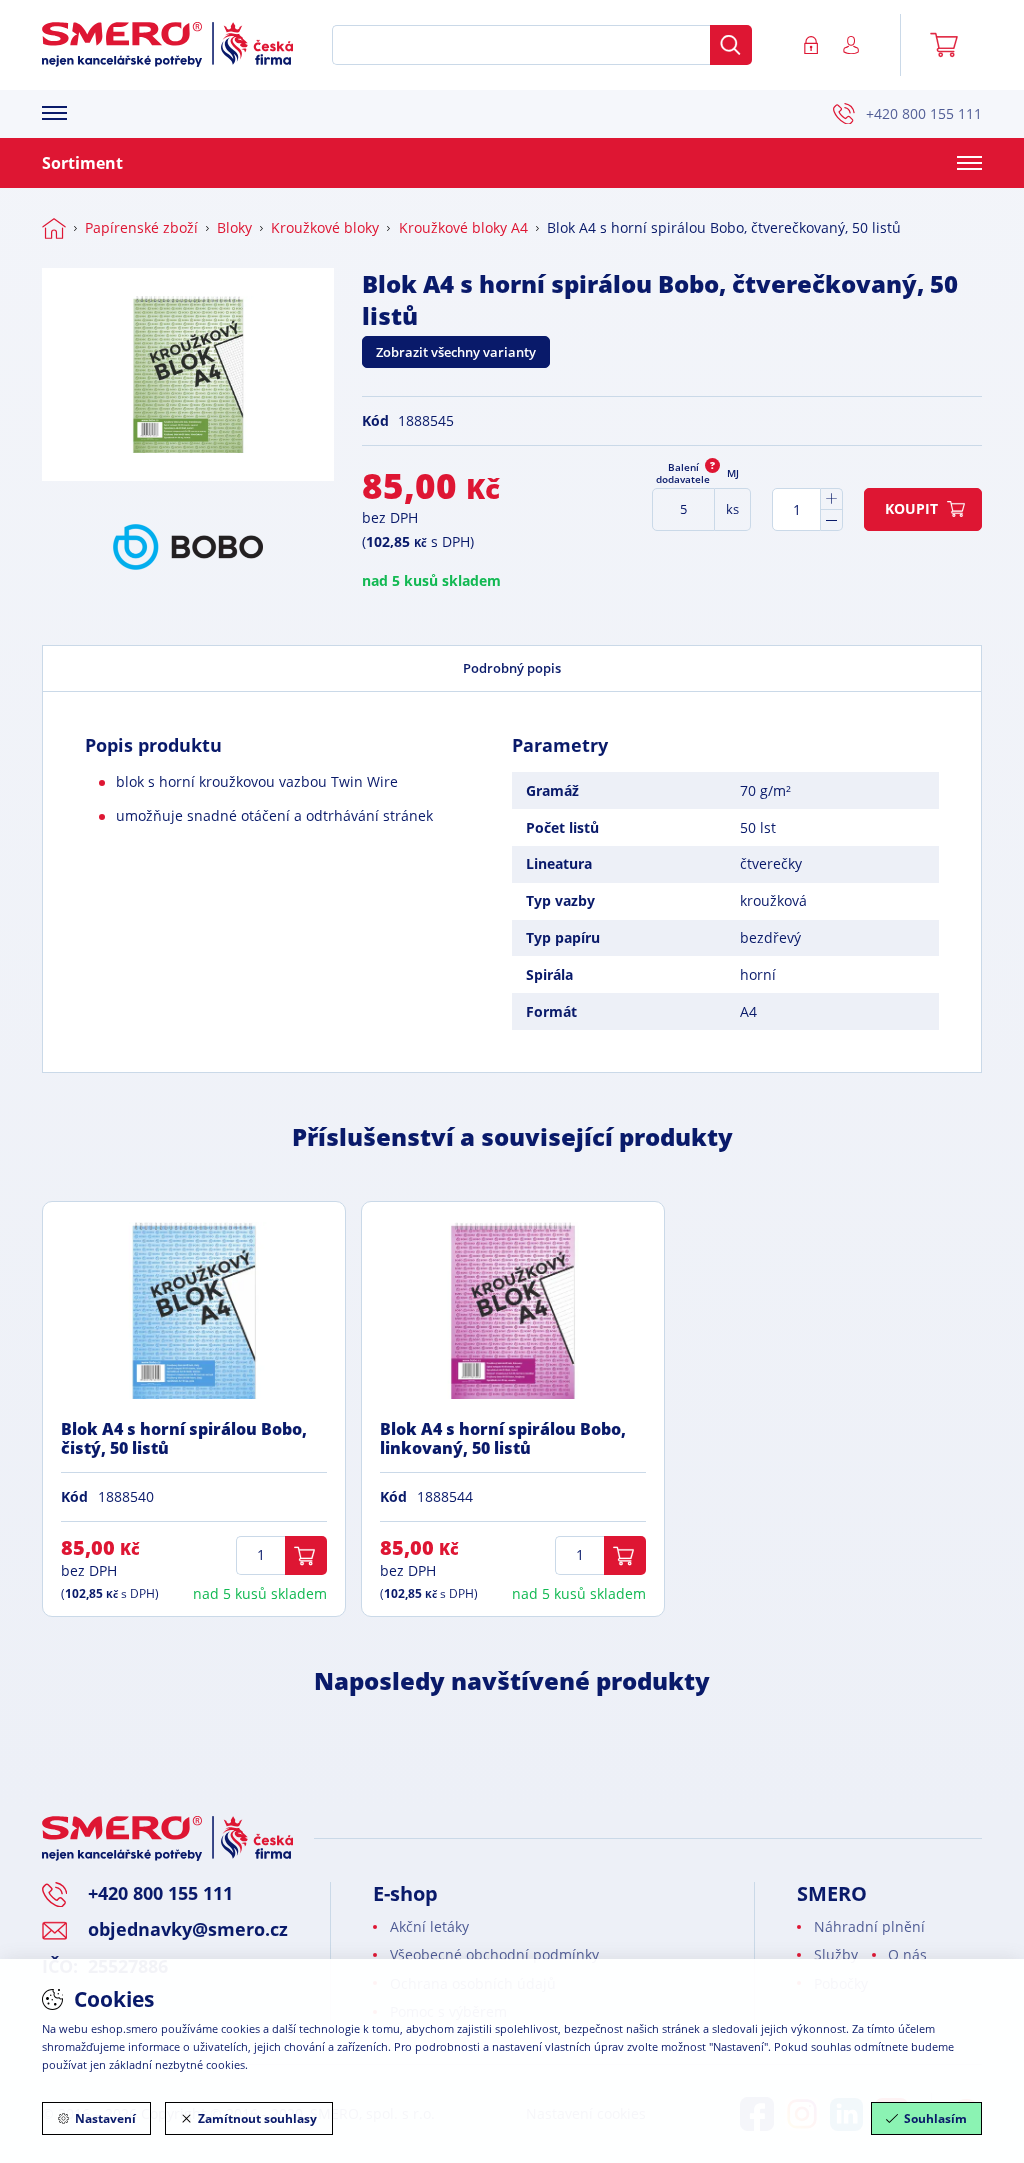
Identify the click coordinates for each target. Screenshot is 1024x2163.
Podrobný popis (512, 668)
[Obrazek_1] (188, 374)
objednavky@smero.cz (188, 1929)
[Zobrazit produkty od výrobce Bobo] (188, 547)
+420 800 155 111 (924, 113)
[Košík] (951, 45)
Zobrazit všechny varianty (456, 352)
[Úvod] (54, 228)
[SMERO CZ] (167, 44)
